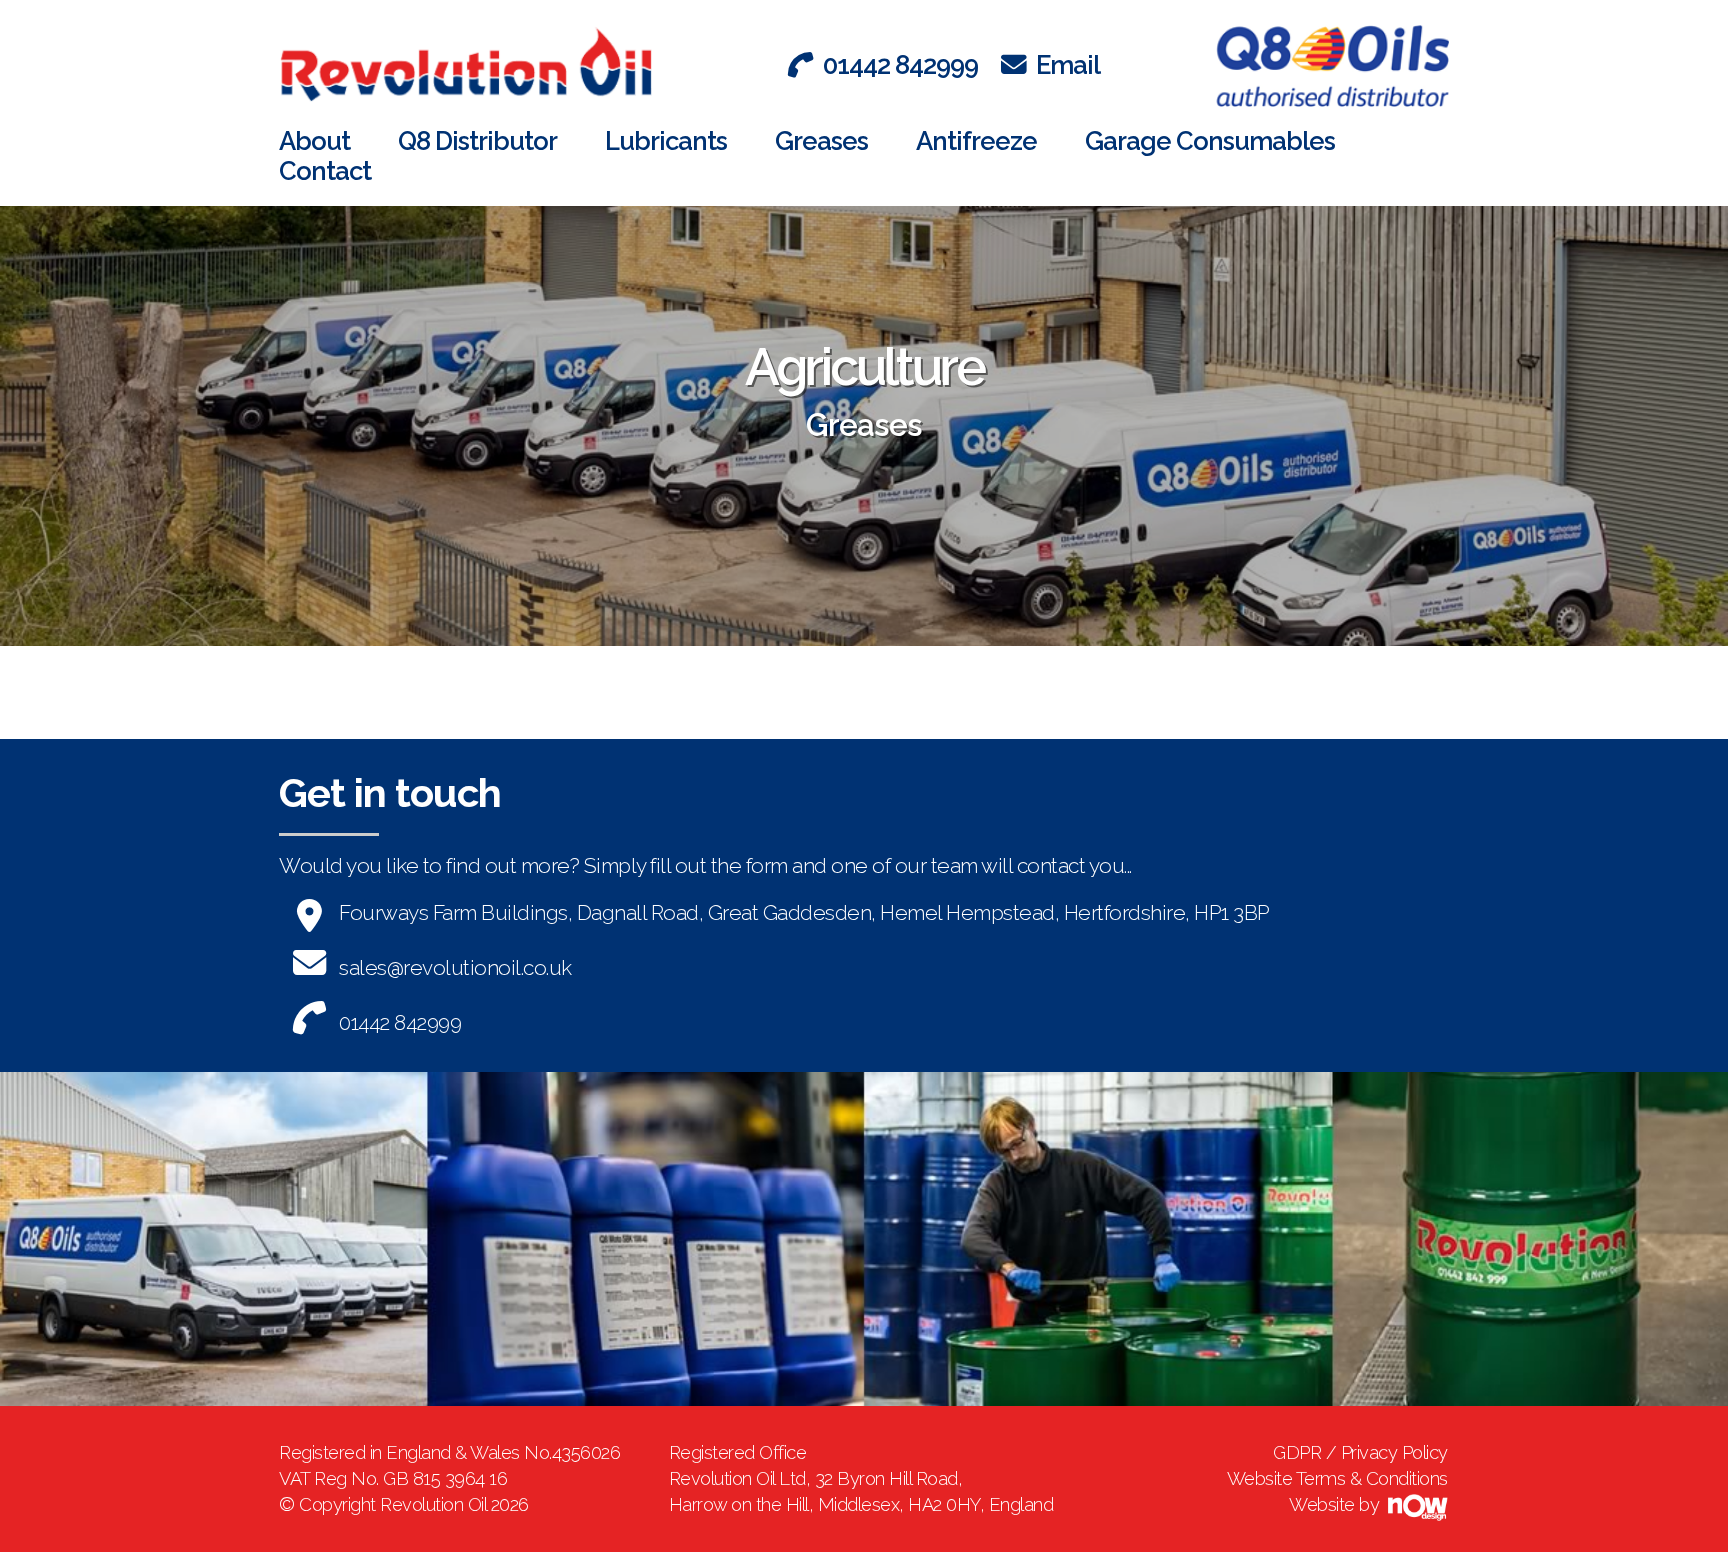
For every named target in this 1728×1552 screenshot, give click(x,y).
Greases (821, 141)
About (314, 141)
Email (1068, 65)
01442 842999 (900, 65)
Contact (325, 171)
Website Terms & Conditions (1337, 1478)
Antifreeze (976, 141)
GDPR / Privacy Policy (1360, 1452)
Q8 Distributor (477, 141)
